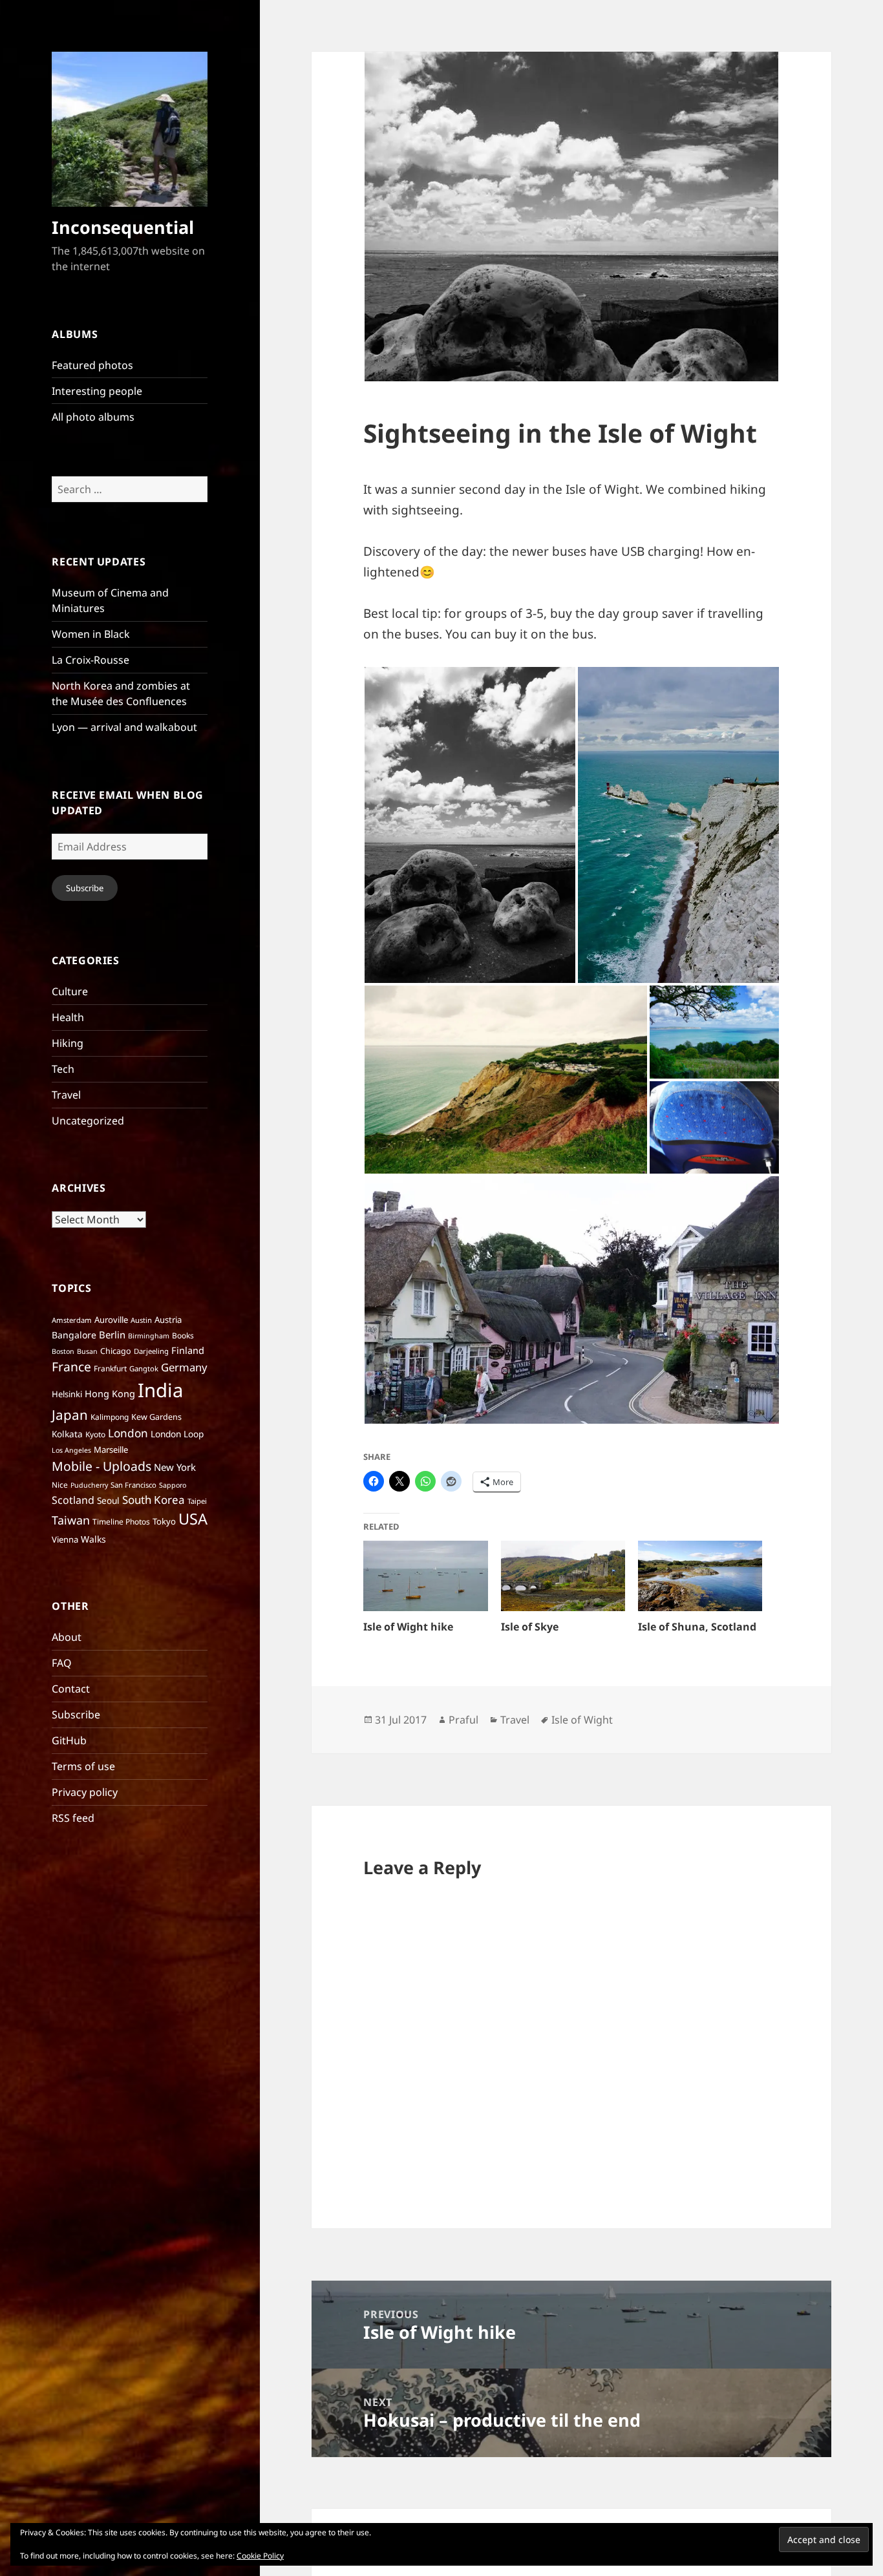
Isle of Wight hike (408, 1627)
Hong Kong (110, 1393)
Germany (184, 1367)
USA (193, 1519)
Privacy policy (85, 1792)
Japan (70, 1415)
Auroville (111, 1320)
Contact (71, 1689)
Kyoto (95, 1434)
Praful (463, 1720)
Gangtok (144, 1368)
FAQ (62, 1663)
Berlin (112, 1335)
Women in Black (91, 634)
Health (68, 1017)
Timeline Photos (121, 1522)
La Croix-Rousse (90, 660)
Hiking (68, 1043)
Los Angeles (71, 1450)
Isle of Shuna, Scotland (697, 1627)
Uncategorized (88, 1121)
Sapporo (173, 1485)
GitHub (69, 1740)
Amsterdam (72, 1320)
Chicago (116, 1351)
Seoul (108, 1500)
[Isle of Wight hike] (425, 1576)
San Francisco (133, 1485)
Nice (60, 1485)
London (128, 1433)
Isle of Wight (582, 1720)
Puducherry (89, 1485)
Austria (168, 1320)
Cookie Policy (260, 2556)
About (67, 1637)
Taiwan (71, 1520)
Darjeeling (151, 1351)
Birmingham (149, 1336)
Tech (63, 1069)
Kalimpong (110, 1417)
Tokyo (164, 1521)
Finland (188, 1350)
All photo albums (93, 417)
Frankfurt (110, 1368)
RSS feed (73, 1818)
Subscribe (85, 888)
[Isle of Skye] (563, 1576)
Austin (141, 1320)
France (71, 1367)
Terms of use (83, 1766)
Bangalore (74, 1335)
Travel (66, 1095)
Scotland (73, 1500)
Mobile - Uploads (101, 1466)
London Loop (177, 1434)
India (160, 1390)
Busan (87, 1351)
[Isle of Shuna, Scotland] (700, 1576)
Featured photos (92, 365)
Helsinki (67, 1394)
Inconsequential (123, 227)
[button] (470, 825)
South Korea (154, 1500)
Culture (70, 991)
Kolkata (67, 1434)
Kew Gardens (156, 1417)
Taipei (197, 1501)
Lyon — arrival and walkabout (124, 727)
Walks (93, 1539)
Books (183, 1336)
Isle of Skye (530, 1627)
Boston (63, 1351)
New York (175, 1467)
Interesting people (97, 391)
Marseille (111, 1450)
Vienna (65, 1539)
